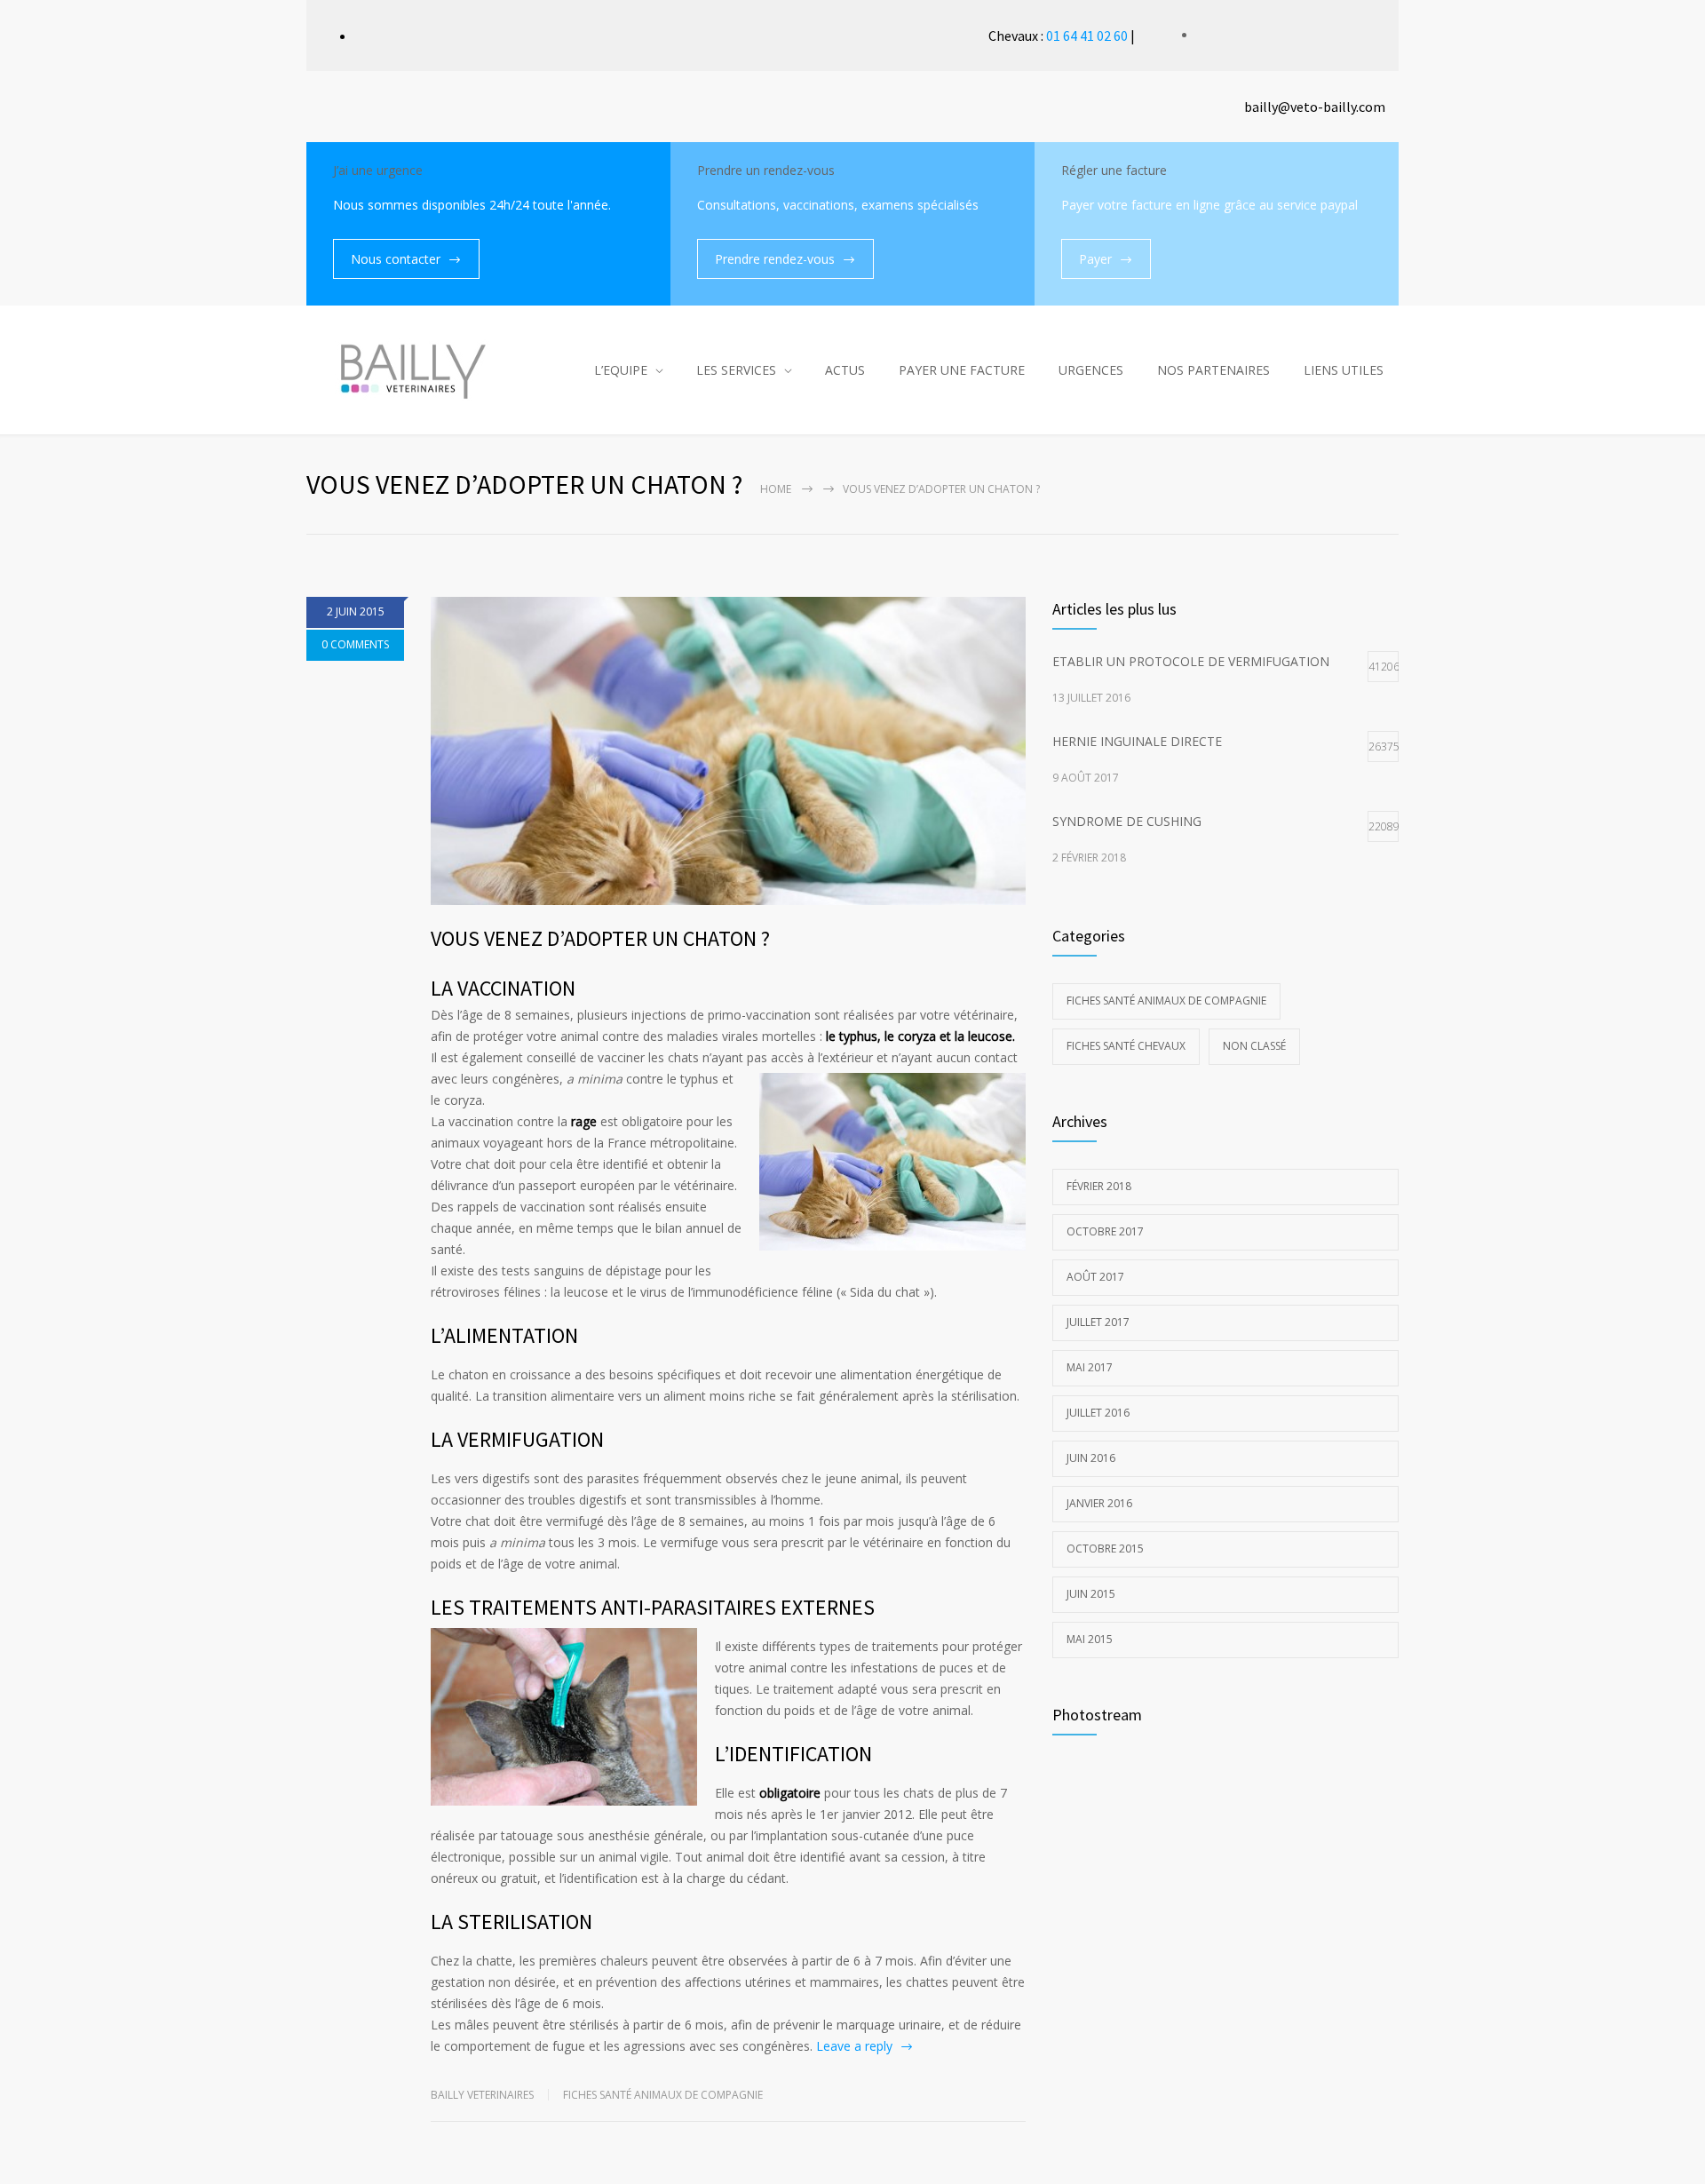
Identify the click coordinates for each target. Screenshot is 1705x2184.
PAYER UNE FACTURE (962, 370)
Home (776, 489)
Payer (1095, 259)
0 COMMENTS (355, 644)
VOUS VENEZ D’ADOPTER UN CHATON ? (600, 938)
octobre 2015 (1105, 1549)
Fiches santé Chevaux (1126, 1046)
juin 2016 (1091, 1458)
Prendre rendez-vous (775, 259)
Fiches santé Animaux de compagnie (663, 2095)
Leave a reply (854, 2046)
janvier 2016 (1099, 1503)
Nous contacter (396, 259)
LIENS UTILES (1344, 370)
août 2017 (1095, 1277)
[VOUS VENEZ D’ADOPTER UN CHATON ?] (728, 751)
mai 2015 (1090, 1639)
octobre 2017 (1105, 1231)
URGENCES (1091, 370)
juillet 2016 (1098, 1413)
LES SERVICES (736, 370)
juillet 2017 (1098, 1322)
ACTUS (845, 370)
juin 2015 (1091, 1594)
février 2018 (1099, 1186)
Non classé (1254, 1046)
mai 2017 (1090, 1367)
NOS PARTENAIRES (1213, 370)
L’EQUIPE (621, 370)
